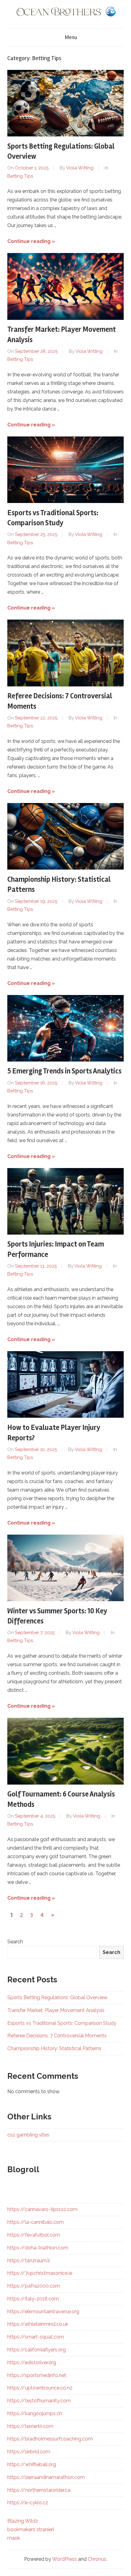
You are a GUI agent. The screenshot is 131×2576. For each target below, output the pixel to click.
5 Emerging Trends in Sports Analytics (64, 1071)
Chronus (97, 2559)
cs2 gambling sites (28, 2135)
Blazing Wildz (23, 2521)
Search (15, 1942)
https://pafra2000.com (34, 2286)
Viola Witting (80, 168)
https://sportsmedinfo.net (37, 2375)
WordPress (64, 2559)
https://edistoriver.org (32, 2363)
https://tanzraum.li (28, 2261)
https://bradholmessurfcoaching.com (50, 2439)
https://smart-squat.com (36, 2337)
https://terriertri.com (30, 2426)
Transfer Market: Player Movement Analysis (56, 2010)
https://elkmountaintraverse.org (43, 2312)
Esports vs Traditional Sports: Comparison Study (62, 2023)
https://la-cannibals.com (35, 2222)
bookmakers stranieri (31, 2529)
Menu (71, 37)
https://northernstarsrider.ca (39, 2490)
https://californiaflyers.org (37, 2350)
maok (14, 2538)
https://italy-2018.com (33, 2299)
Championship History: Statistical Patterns (54, 2048)
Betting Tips (20, 176)
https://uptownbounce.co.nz (40, 2388)
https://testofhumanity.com (39, 2401)
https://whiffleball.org (32, 2464)
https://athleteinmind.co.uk (38, 2324)
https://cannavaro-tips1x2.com (42, 2209)
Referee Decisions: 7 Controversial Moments (57, 2036)
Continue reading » (31, 241)
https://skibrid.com (29, 2452)
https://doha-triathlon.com (38, 2248)
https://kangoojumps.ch (35, 2413)
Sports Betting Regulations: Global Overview (57, 1997)
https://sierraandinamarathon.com (46, 2477)
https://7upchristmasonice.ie (40, 2273)
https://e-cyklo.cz (28, 2503)
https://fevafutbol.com (34, 2235)
